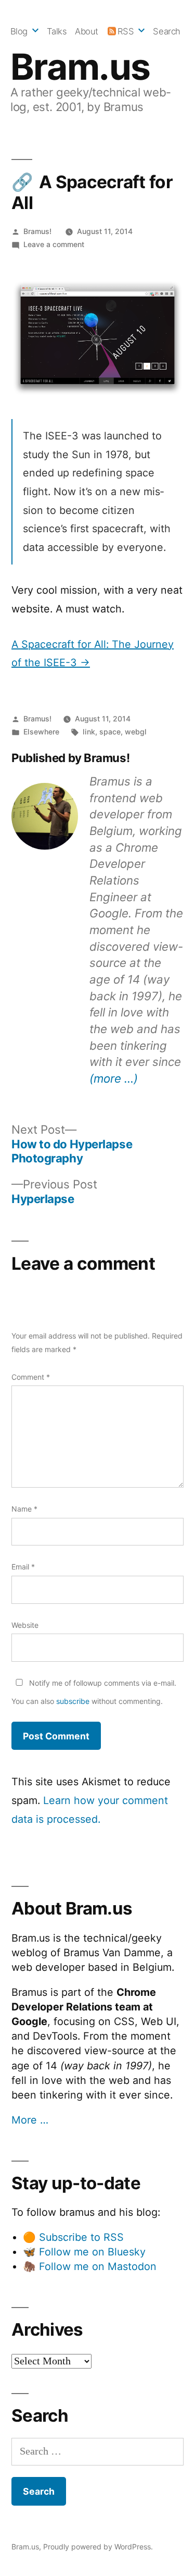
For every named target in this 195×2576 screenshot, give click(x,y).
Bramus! (37, 231)
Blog (19, 31)
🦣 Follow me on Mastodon (90, 2266)
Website (25, 1625)
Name (24, 1509)
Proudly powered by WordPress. (98, 2547)
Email (23, 1567)
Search (166, 31)
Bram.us (80, 67)
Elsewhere (41, 732)
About (87, 31)
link (89, 732)
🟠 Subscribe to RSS (73, 2237)
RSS (126, 31)
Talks (57, 31)
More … (30, 2120)
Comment (31, 1377)
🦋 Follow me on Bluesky (84, 2252)
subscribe (73, 1701)
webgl (136, 732)
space (110, 732)
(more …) (114, 1078)
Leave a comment (54, 244)
